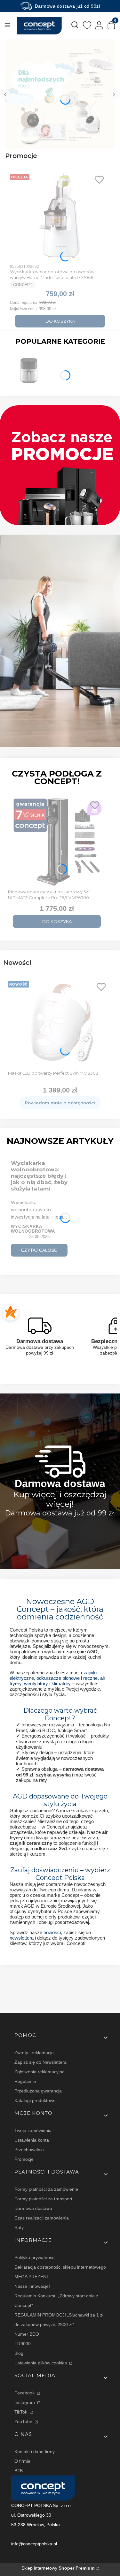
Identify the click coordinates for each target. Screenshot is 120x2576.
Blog (19, 2353)
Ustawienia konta (32, 2140)
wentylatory (36, 1683)
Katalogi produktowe (35, 2100)
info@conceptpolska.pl (34, 2544)
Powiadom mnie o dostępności (60, 1103)
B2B (19, 2471)
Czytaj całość (39, 1250)
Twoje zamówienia (33, 2130)
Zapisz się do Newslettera (40, 2062)
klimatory (61, 1683)
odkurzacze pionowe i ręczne (67, 1678)
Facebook (25, 2393)
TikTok (21, 2412)
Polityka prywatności (35, 2257)
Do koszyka (60, 321)
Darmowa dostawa (33, 2208)
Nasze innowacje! (32, 2286)
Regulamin (25, 2081)
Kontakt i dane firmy (35, 2452)
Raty (19, 2227)
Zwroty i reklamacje (34, 2053)
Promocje (24, 2159)
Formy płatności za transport (43, 2199)
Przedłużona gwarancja (38, 2091)
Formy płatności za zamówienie (46, 2189)
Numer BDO (27, 2334)
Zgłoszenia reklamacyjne (40, 2072)
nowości (52, 1932)
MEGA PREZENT (32, 2277)
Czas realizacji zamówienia (42, 2218)
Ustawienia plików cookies (41, 2363)
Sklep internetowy (58, 2568)
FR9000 (23, 2344)
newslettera (22, 1938)
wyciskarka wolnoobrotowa (33, 1229)
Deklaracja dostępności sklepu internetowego (60, 2267)
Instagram (25, 2402)
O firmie (22, 2461)
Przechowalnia (29, 2150)
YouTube (24, 2422)
